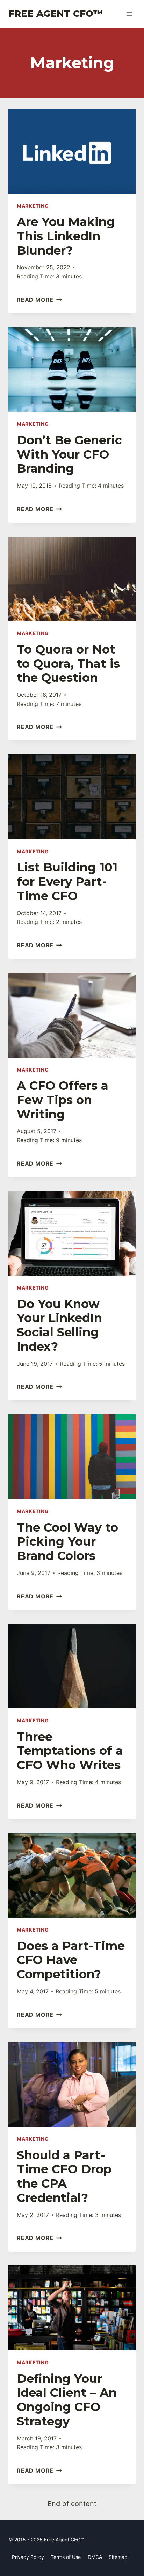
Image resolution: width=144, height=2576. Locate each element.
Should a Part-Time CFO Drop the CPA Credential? (64, 2176)
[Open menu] (129, 14)
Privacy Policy (28, 2557)
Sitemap (118, 2557)
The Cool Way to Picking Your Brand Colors (67, 1542)
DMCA (95, 2557)
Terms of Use (66, 2557)
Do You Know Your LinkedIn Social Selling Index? (59, 1325)
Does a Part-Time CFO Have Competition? (71, 1960)
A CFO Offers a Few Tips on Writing (63, 1100)
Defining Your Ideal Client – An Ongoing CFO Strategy (67, 2400)
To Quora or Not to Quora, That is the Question (68, 664)
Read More (39, 300)
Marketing (33, 206)
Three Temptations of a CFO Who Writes (70, 1751)
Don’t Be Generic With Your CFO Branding (69, 454)
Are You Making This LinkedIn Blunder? (66, 236)
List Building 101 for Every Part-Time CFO (67, 882)
